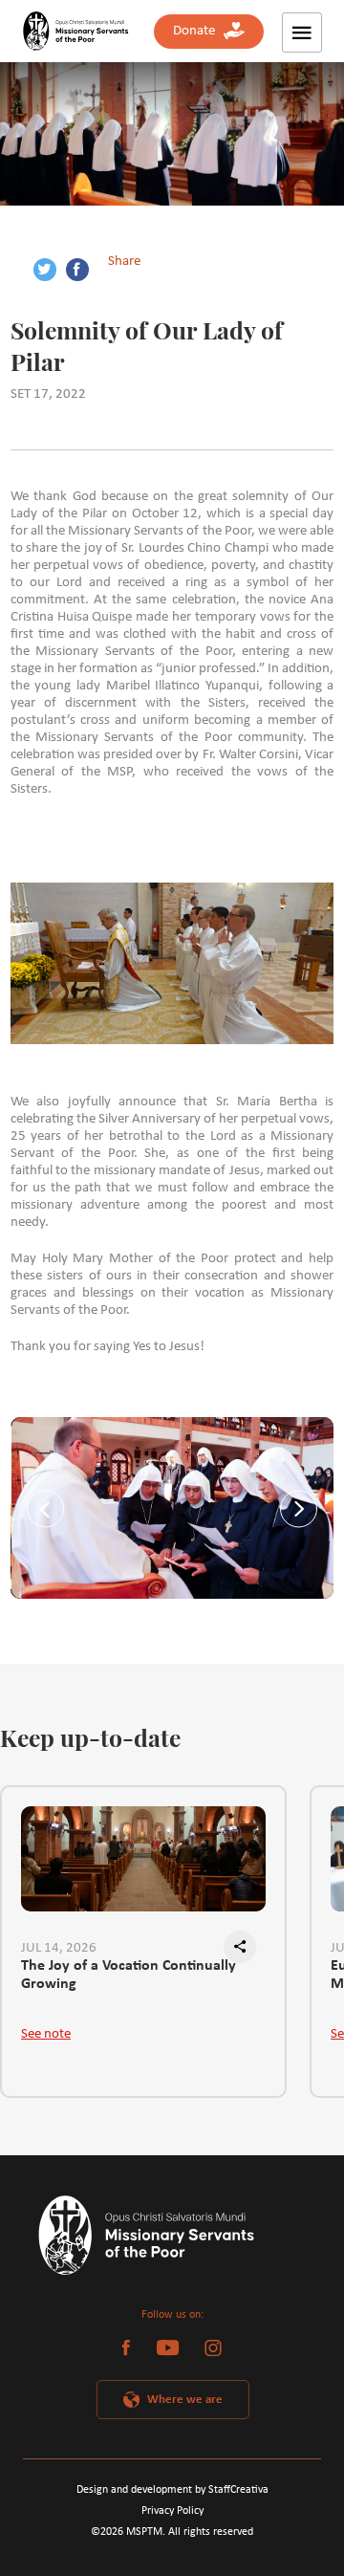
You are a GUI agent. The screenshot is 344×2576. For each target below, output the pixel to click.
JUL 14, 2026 (59, 1948)
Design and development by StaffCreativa (172, 2490)
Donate (198, 31)
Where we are (185, 2400)
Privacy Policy (172, 2511)
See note (46, 2034)
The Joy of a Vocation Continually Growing (129, 1975)
